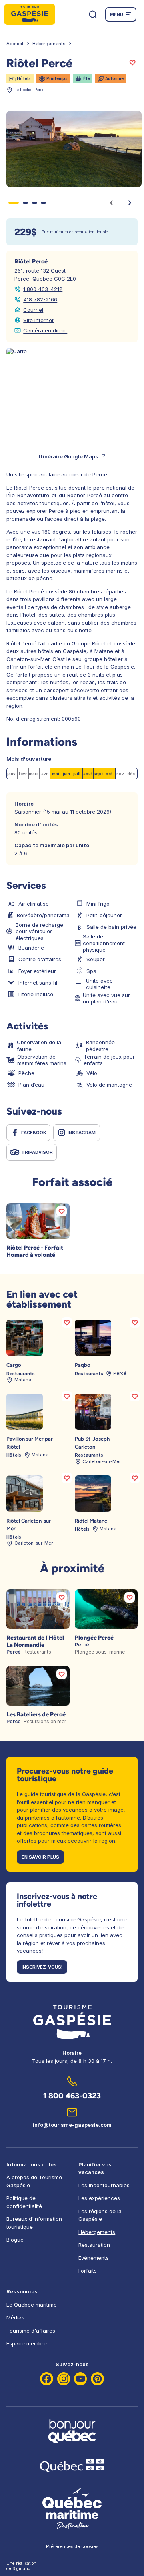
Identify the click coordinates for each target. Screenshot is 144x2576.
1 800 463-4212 (43, 289)
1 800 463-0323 (72, 2096)
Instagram (82, 1133)
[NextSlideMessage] (130, 203)
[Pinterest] (97, 2379)
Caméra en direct (45, 330)
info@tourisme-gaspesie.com (72, 2125)
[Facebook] (47, 2379)
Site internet (38, 320)
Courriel (33, 310)
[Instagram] (64, 2379)
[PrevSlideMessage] (111, 203)
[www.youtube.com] (81, 2379)
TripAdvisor (37, 1152)
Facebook (34, 1133)
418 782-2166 (40, 299)
